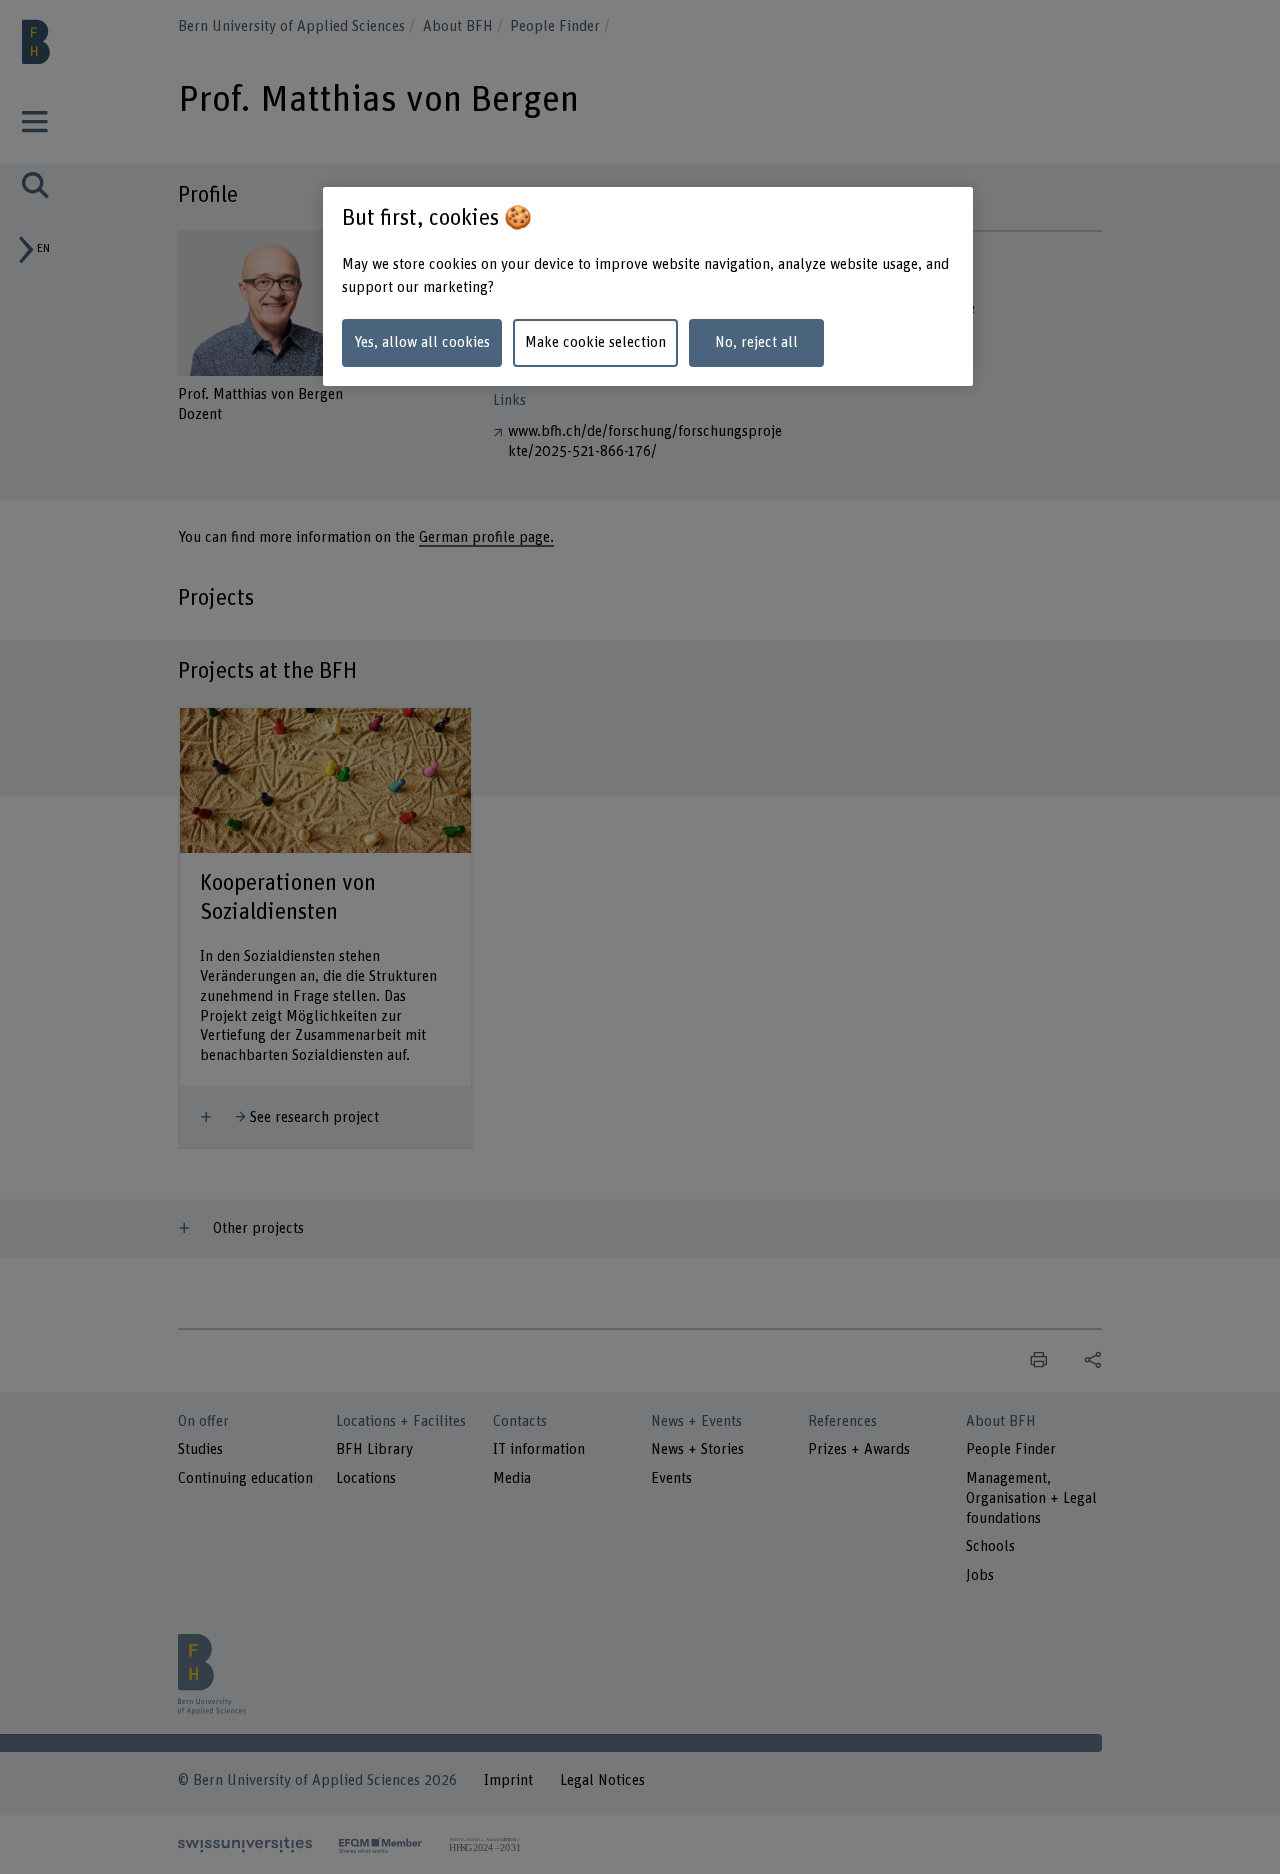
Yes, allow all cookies (422, 342)
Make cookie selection (595, 342)
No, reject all (756, 342)
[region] (648, 286)
